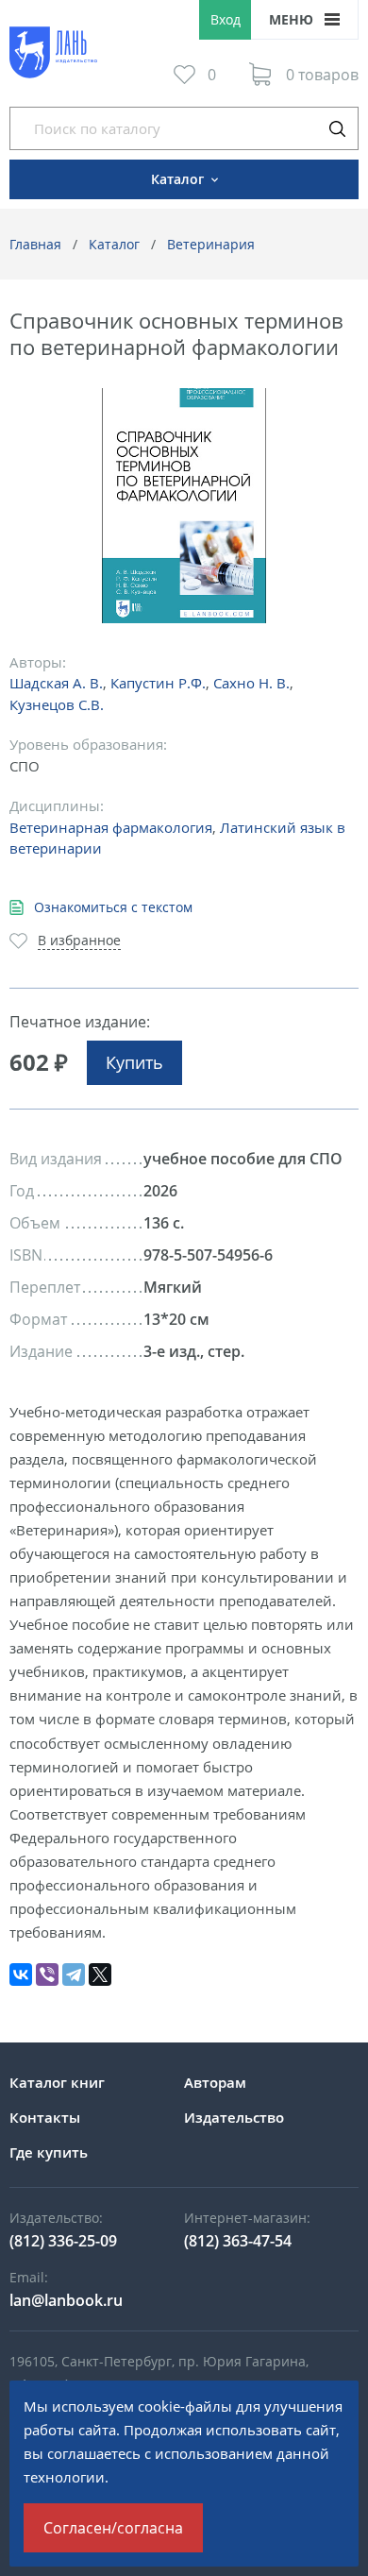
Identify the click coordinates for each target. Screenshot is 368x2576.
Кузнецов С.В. (57, 704)
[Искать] (337, 128)
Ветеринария (211, 244)
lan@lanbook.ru (66, 2300)
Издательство (234, 2117)
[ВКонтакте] (21, 1974)
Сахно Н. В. (251, 683)
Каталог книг (57, 2082)
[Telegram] (74, 1974)
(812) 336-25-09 (63, 2241)
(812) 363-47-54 (238, 2241)
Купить (134, 1062)
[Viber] (47, 1974)
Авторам (215, 2082)
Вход (226, 19)
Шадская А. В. (56, 683)
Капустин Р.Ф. (158, 683)
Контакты (45, 2117)
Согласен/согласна (113, 2528)
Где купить (49, 2152)
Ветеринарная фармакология (111, 827)
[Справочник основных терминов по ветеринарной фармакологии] (184, 506)
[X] (100, 1974)
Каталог (114, 244)
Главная (35, 244)
